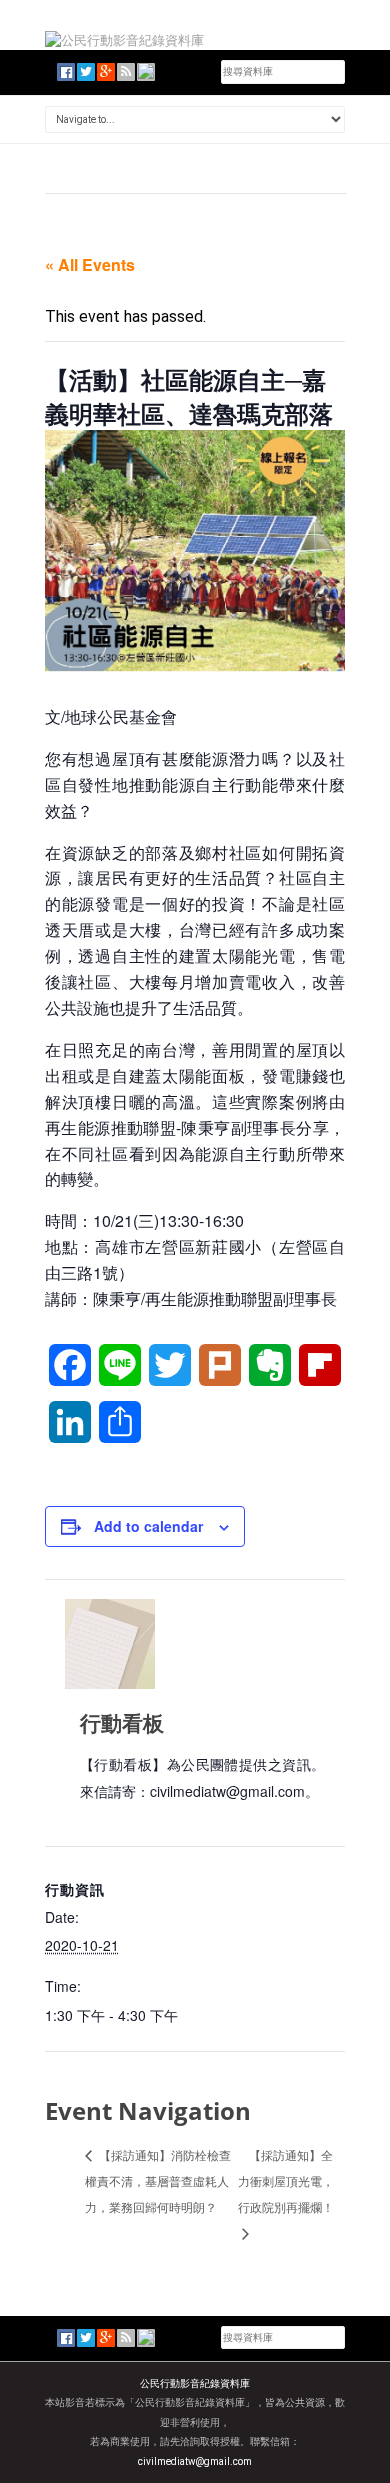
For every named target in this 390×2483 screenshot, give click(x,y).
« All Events (90, 264)
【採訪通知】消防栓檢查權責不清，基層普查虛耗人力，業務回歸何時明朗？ (158, 2180)
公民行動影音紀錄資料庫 (195, 2383)
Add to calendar (148, 1526)
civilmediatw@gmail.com (195, 2461)
